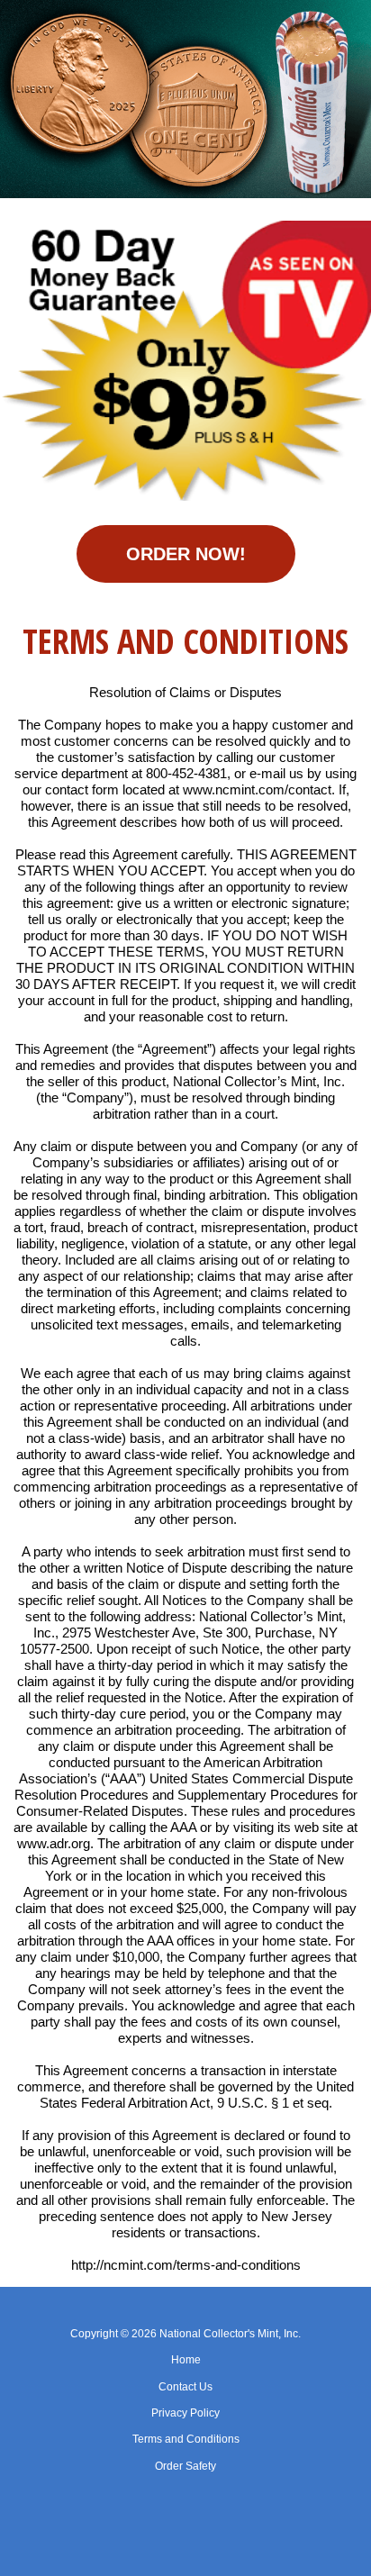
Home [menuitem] (186, 2360)
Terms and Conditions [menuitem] (186, 2439)
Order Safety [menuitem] (185, 2466)
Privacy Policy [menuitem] (185, 2413)
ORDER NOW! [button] (186, 554)
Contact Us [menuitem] (185, 2387)
